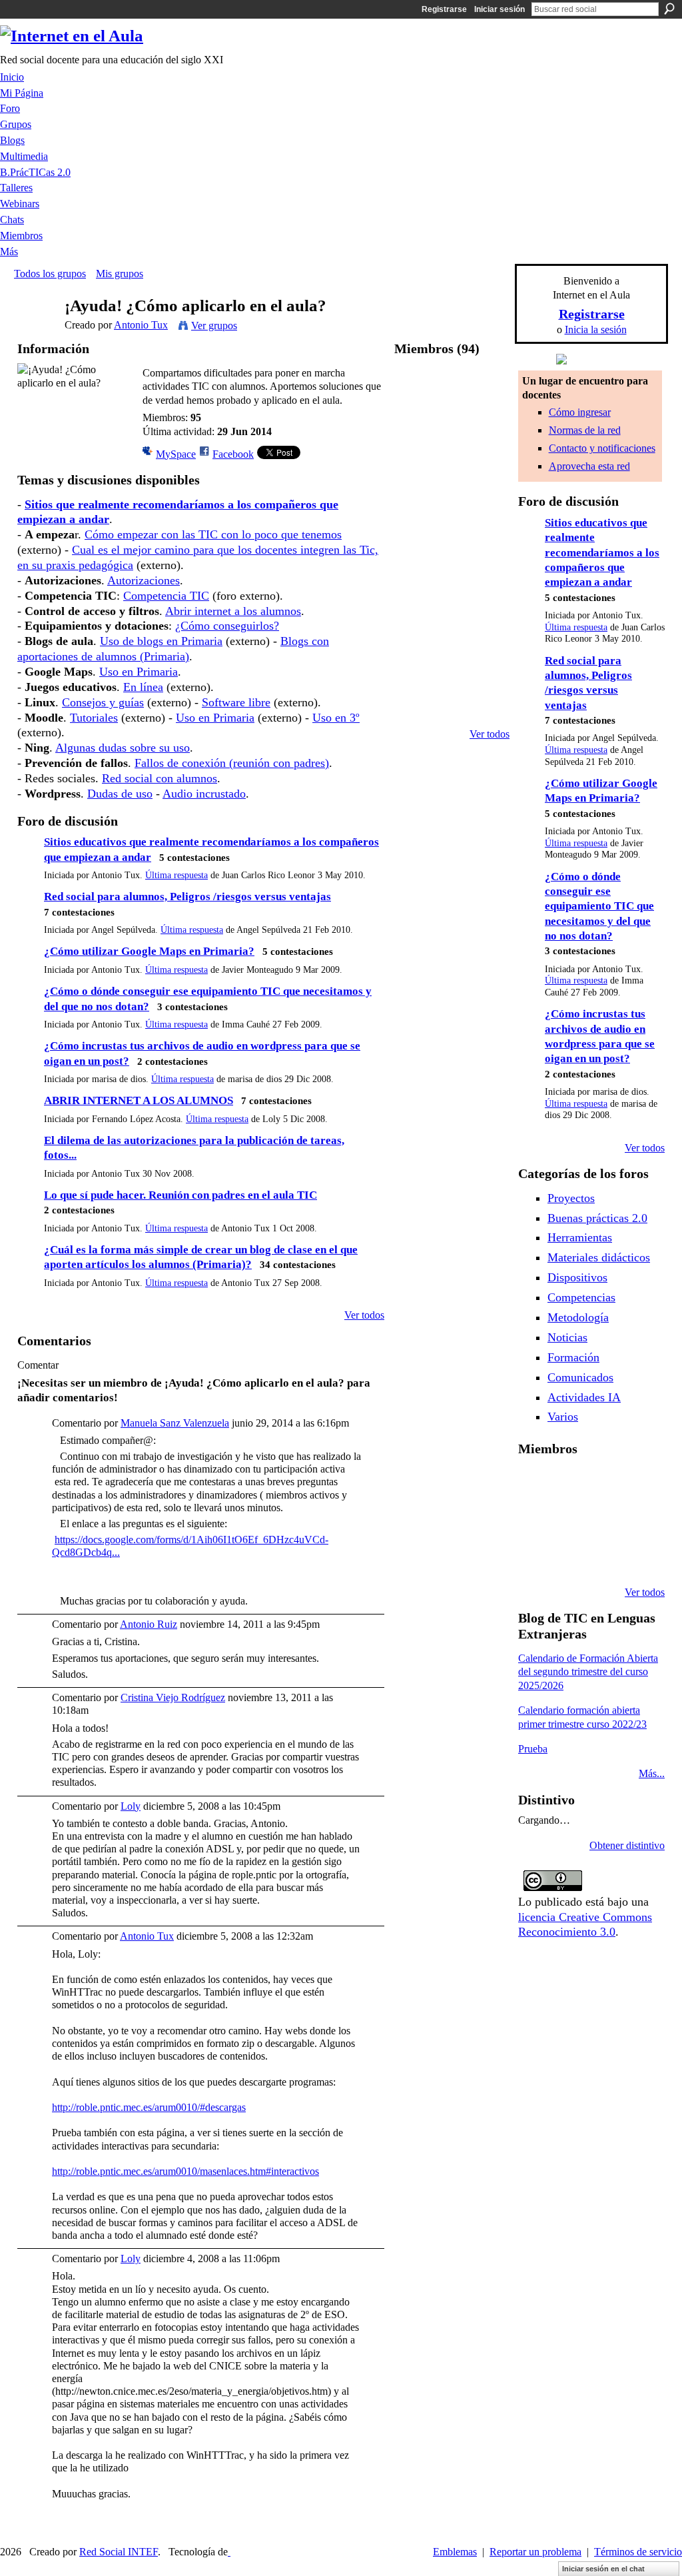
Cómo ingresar (580, 412)
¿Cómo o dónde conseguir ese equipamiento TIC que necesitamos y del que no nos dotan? (599, 907)
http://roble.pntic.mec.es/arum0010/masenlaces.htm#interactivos (185, 2171)
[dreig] (487, 533)
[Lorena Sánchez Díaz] (534, 1521)
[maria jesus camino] (452, 497)
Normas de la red (585, 430)
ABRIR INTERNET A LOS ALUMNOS (139, 1100)
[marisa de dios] (487, 497)
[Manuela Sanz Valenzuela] (487, 674)
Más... (652, 1773)
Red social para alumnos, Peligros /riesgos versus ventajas (187, 897)
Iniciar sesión (500, 9)
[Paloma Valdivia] (416, 674)
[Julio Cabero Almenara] (568, 1557)
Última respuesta (176, 875)
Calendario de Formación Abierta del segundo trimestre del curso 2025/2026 (588, 1672)
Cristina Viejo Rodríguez (173, 1697)
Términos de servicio (638, 2552)
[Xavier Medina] (452, 391)
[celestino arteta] (452, 533)
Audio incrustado (204, 794)
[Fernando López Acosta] (416, 427)
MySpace (176, 454)
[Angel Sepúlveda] (487, 391)
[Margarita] (416, 639)
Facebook (233, 454)
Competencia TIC (166, 596)
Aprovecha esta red (589, 466)
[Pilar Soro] (487, 639)
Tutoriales (94, 718)
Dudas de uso (120, 794)
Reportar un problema (535, 2552)
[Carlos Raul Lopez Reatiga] (452, 603)
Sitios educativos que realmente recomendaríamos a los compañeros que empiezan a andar (602, 553)
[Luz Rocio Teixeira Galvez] (636, 1521)
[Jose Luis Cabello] (416, 533)
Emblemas (455, 2552)
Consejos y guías (103, 702)
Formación (573, 1357)
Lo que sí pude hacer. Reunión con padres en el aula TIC (180, 1195)
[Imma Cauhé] (487, 568)
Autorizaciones (144, 580)
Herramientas (580, 1237)
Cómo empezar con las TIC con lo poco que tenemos (213, 534)
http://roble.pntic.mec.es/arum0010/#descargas (149, 2107)
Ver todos (364, 1315)
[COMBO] (416, 603)
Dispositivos (577, 1277)
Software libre (236, 702)
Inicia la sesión (596, 329)
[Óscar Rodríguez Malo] (602, 1485)
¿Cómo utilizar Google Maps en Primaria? (149, 951)
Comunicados (580, 1377)
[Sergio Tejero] (416, 709)
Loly (131, 1806)
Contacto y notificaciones (602, 448)
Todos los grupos (50, 274)
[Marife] (416, 497)
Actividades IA (584, 1397)
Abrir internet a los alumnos (233, 611)
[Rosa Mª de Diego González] (416, 462)
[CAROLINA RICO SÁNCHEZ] (636, 1557)
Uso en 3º (336, 718)
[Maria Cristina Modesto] (487, 603)
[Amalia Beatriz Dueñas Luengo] (452, 709)
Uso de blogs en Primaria (161, 641)
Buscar (669, 9)
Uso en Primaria (139, 672)
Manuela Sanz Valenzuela (175, 1423)
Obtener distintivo (627, 1845)
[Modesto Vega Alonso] (636, 1485)
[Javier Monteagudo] (452, 568)
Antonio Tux (141, 325)
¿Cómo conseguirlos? (227, 626)
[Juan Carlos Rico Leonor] (416, 568)
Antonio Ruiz (149, 1624)
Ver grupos (214, 325)
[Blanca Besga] (602, 1521)
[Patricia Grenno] (602, 1557)
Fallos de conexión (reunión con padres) (232, 763)
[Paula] (452, 427)
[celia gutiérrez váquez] (487, 709)
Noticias (567, 1337)
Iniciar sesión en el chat (603, 2569)
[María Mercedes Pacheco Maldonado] (452, 674)
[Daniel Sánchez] (487, 462)
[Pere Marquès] (534, 1557)
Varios (563, 1417)
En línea (143, 687)
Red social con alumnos (160, 778)
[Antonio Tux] (35, 331)
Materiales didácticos (599, 1257)
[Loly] (452, 462)
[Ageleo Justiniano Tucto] (534, 1485)
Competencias (581, 1297)
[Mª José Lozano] (487, 427)
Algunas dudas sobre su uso (123, 748)
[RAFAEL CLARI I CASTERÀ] (568, 1485)
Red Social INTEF (119, 2552)
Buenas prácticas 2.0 (597, 1218)
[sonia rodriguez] (452, 639)
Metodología (578, 1317)
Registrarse (444, 9)
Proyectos (571, 1198)
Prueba (533, 1749)
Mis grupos (120, 274)
